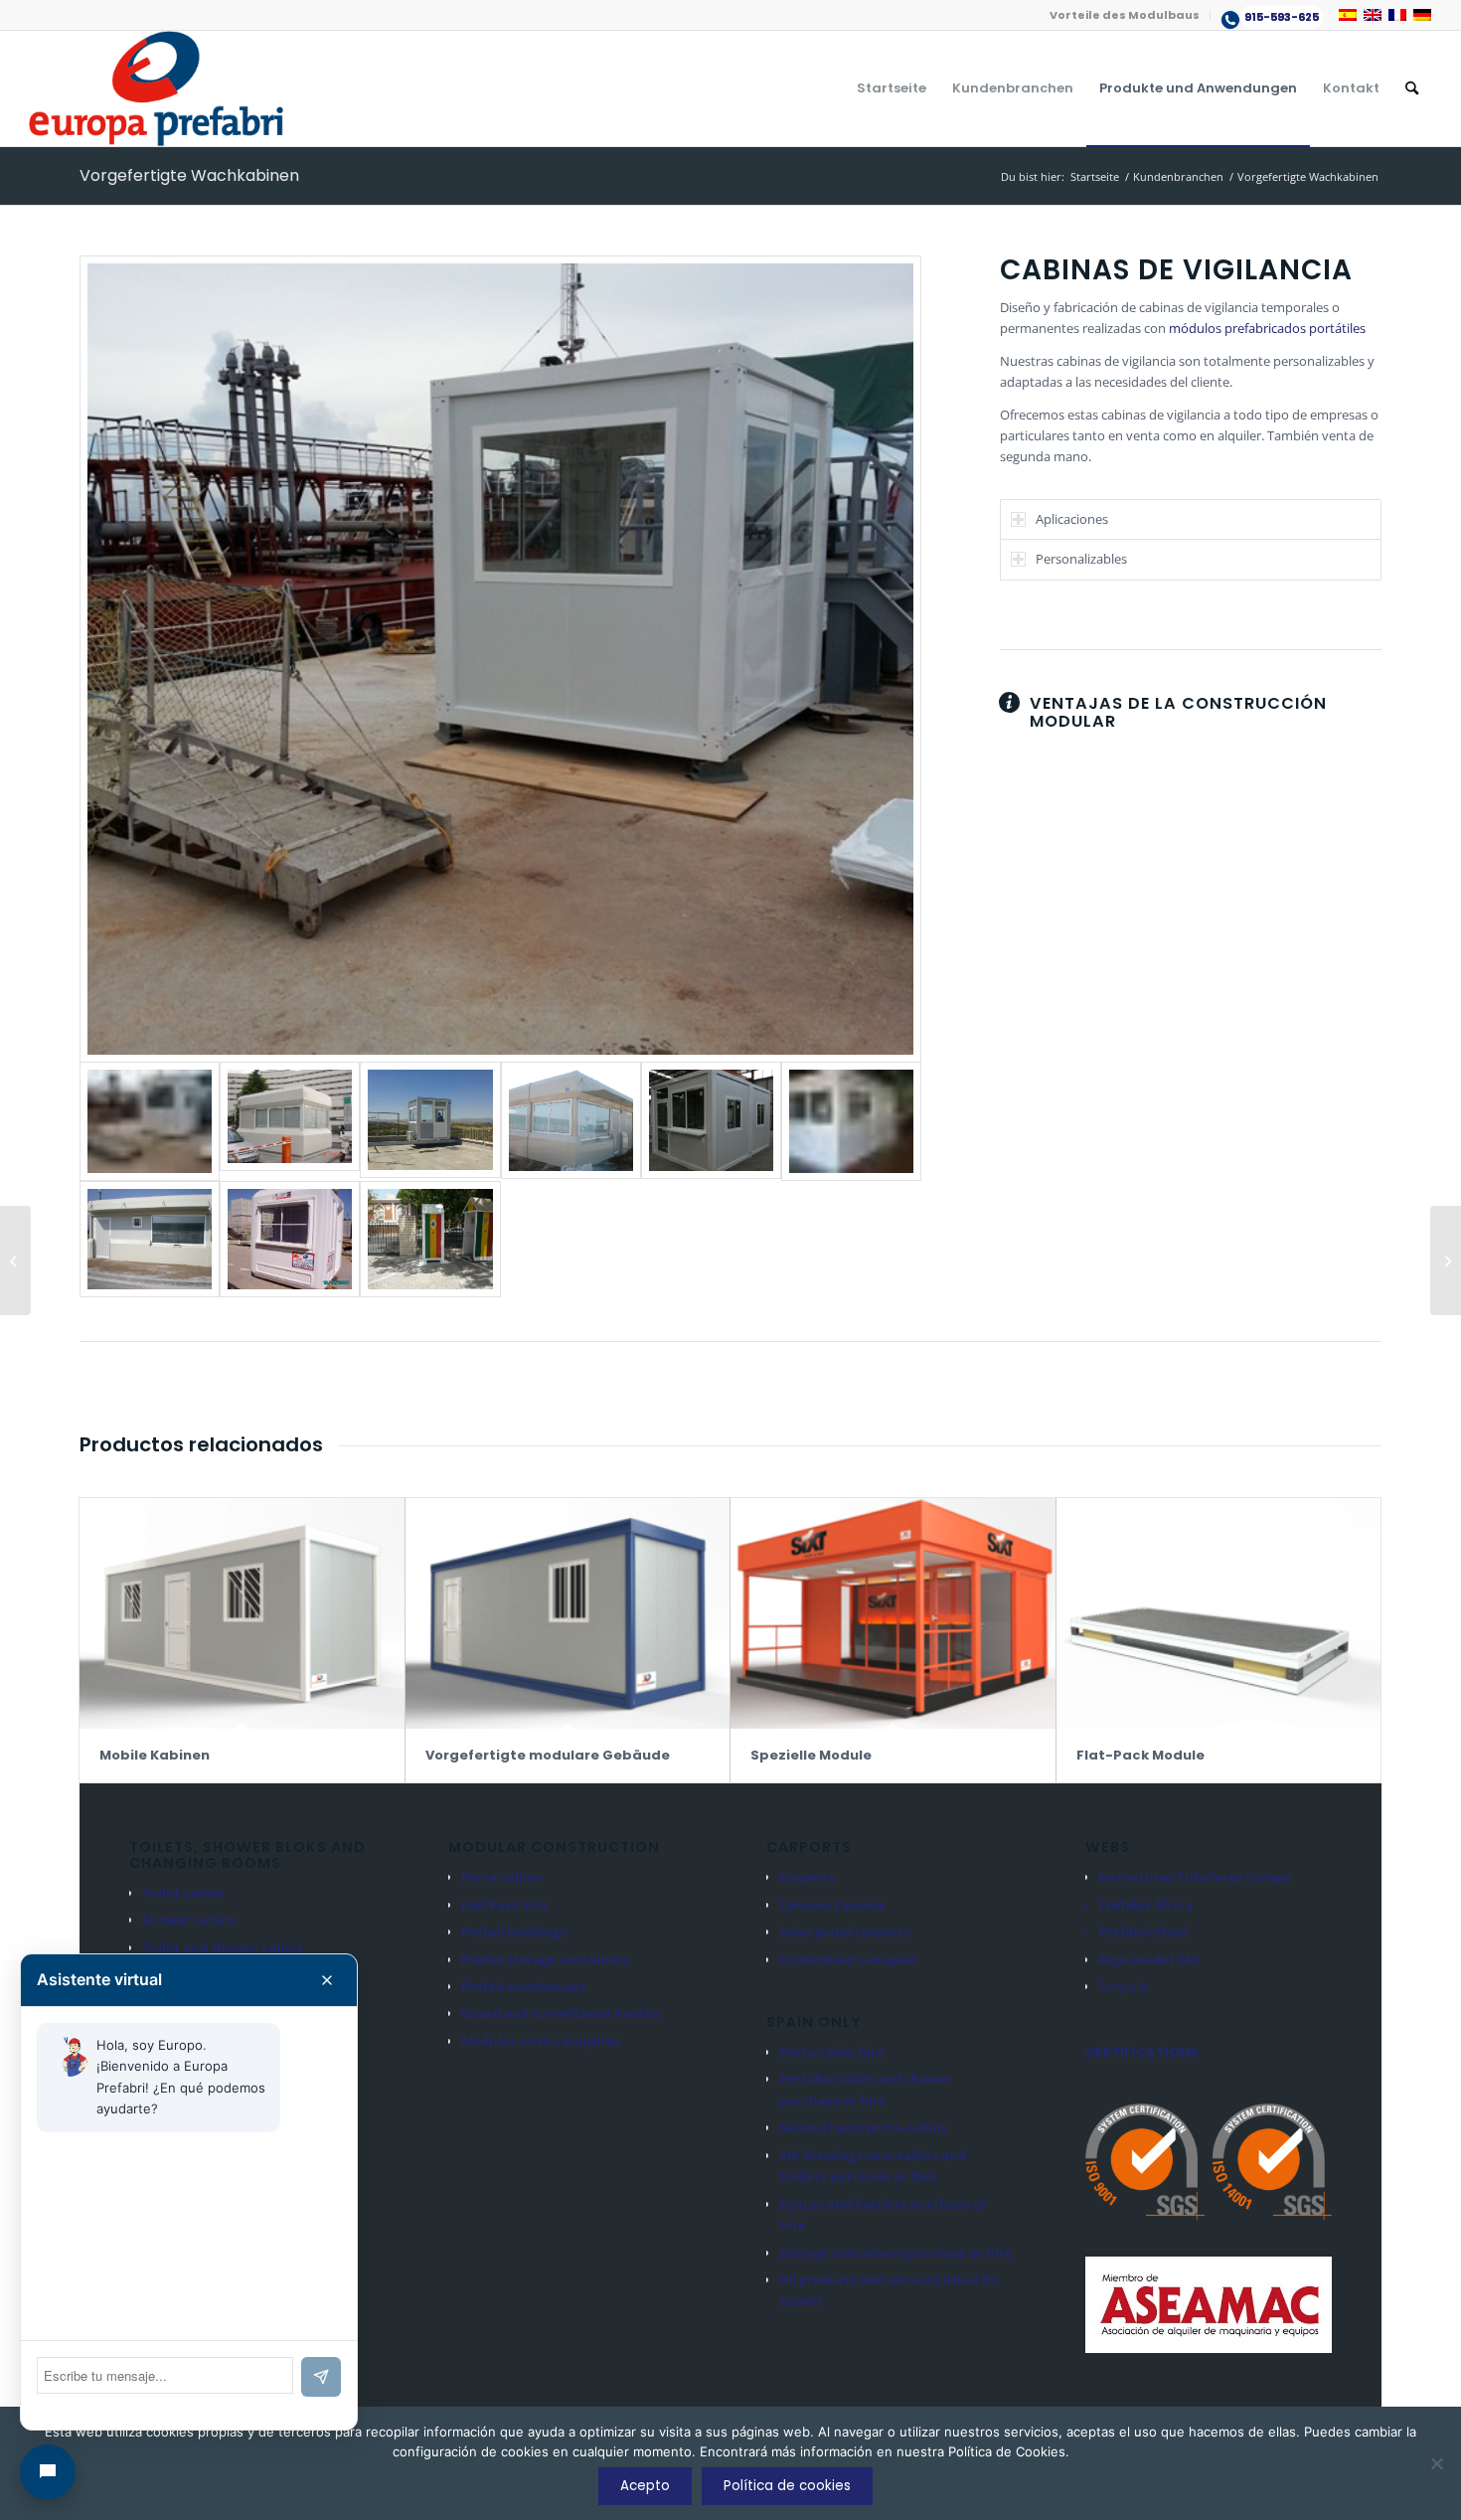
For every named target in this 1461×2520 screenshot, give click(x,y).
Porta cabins (501, 1877)
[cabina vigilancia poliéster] (290, 1239)
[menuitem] (1125, 15)
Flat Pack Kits (504, 1905)
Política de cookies (787, 2486)
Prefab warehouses (523, 1986)
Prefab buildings (513, 1932)
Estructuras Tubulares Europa (1195, 1877)
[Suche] (1412, 88)
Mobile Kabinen (155, 1755)
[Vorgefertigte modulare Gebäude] (568, 1613)
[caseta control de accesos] (711, 1121)
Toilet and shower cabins (223, 1947)
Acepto (645, 2486)
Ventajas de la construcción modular (1178, 712)
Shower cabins (189, 1920)
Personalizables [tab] (1081, 559)
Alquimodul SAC (1149, 1959)
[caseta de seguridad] (500, 659)
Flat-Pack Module (1140, 1755)
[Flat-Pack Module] (1219, 1613)
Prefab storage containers (545, 1959)
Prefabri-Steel (1143, 1932)
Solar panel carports (844, 1932)
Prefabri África (1145, 1905)
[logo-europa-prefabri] (156, 88)
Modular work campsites (541, 2041)
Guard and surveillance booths (560, 2013)
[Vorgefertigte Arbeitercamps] (1446, 1260)
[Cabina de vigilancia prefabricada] (430, 1239)
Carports (807, 1877)
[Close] (327, 1980)
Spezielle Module (811, 1755)
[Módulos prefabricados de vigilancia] (430, 1121)
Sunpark (1123, 1986)
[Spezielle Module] (893, 1613)
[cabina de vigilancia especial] (290, 1121)
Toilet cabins (183, 1893)
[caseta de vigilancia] (571, 1121)
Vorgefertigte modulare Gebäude (548, 1755)
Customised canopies (847, 1959)
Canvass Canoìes (832, 1905)
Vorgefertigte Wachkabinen (189, 175)
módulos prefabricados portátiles (1267, 328)
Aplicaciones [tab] (1072, 519)
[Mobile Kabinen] (242, 1613)
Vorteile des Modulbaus (1125, 15)
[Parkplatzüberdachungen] (15, 1260)
